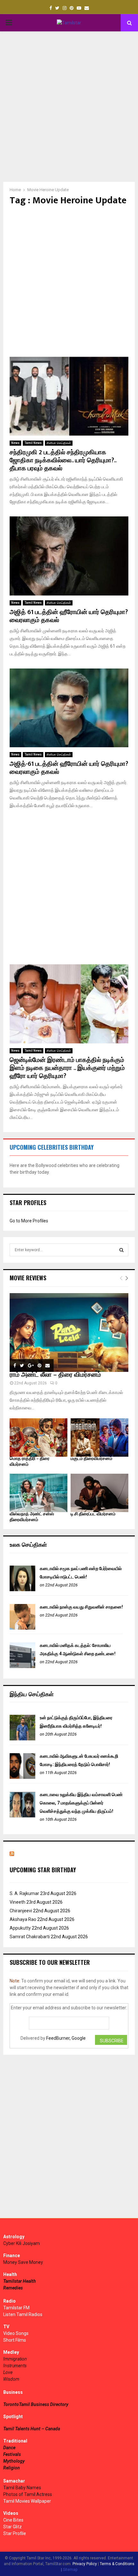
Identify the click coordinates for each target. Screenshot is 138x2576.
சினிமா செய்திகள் (59, 443)
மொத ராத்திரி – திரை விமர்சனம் (30, 1461)
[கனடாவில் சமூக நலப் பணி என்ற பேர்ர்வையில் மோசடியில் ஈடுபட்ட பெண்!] (22, 1590)
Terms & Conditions (117, 2564)
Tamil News (33, 443)
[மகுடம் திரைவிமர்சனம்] (99, 1438)
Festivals (12, 2454)
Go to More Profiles (29, 1221)
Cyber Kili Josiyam (22, 2243)
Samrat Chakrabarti (30, 1937)
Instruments (15, 2366)
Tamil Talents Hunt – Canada (32, 2429)
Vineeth (17, 1902)
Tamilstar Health (20, 2281)
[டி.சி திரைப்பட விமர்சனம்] (99, 1493)
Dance (9, 2448)
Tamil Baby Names (22, 2488)
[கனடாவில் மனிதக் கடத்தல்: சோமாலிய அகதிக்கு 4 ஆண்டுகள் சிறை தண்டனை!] (22, 1666)
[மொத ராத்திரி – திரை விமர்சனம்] (39, 1438)
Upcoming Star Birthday (43, 1870)
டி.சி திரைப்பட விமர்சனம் (93, 1514)
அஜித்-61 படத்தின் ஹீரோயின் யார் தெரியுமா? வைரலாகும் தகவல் (69, 768)
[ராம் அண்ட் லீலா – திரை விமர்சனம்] (69, 1333)
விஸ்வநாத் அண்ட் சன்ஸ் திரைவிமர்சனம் (32, 1517)
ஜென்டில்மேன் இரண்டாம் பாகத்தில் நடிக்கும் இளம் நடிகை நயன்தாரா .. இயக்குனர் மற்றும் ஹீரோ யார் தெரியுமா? (67, 1068)
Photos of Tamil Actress (28, 2494)
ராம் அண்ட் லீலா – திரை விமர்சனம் (55, 1375)
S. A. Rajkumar (24, 1893)
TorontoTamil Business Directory (36, 2404)
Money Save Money (23, 2262)
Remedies (13, 2288)
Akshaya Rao (23, 1919)
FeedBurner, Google (66, 2038)
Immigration (15, 2359)
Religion (12, 2468)
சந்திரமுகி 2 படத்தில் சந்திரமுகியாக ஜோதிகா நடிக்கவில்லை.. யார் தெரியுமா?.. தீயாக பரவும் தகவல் (63, 460)
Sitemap (70, 2570)
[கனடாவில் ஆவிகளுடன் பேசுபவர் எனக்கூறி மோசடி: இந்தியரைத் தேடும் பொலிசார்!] (22, 1777)
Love (8, 2372)
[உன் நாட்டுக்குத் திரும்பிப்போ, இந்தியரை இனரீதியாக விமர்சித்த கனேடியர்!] (22, 1739)
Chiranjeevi (21, 1911)
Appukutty (20, 1928)
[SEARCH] (121, 1250)
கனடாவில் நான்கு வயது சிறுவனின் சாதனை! (81, 1607)
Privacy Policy (85, 2564)
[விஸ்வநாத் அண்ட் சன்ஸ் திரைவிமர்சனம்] (39, 1493)
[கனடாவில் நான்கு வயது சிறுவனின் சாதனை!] (22, 1628)
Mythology (14, 2461)
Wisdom (11, 2379)
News (15, 443)
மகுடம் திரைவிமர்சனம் (91, 1458)
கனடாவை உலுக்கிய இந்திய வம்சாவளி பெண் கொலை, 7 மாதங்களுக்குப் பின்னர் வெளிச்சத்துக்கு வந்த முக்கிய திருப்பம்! (81, 1803)
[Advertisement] (69, 107)
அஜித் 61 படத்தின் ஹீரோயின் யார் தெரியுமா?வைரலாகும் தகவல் (69, 616)
